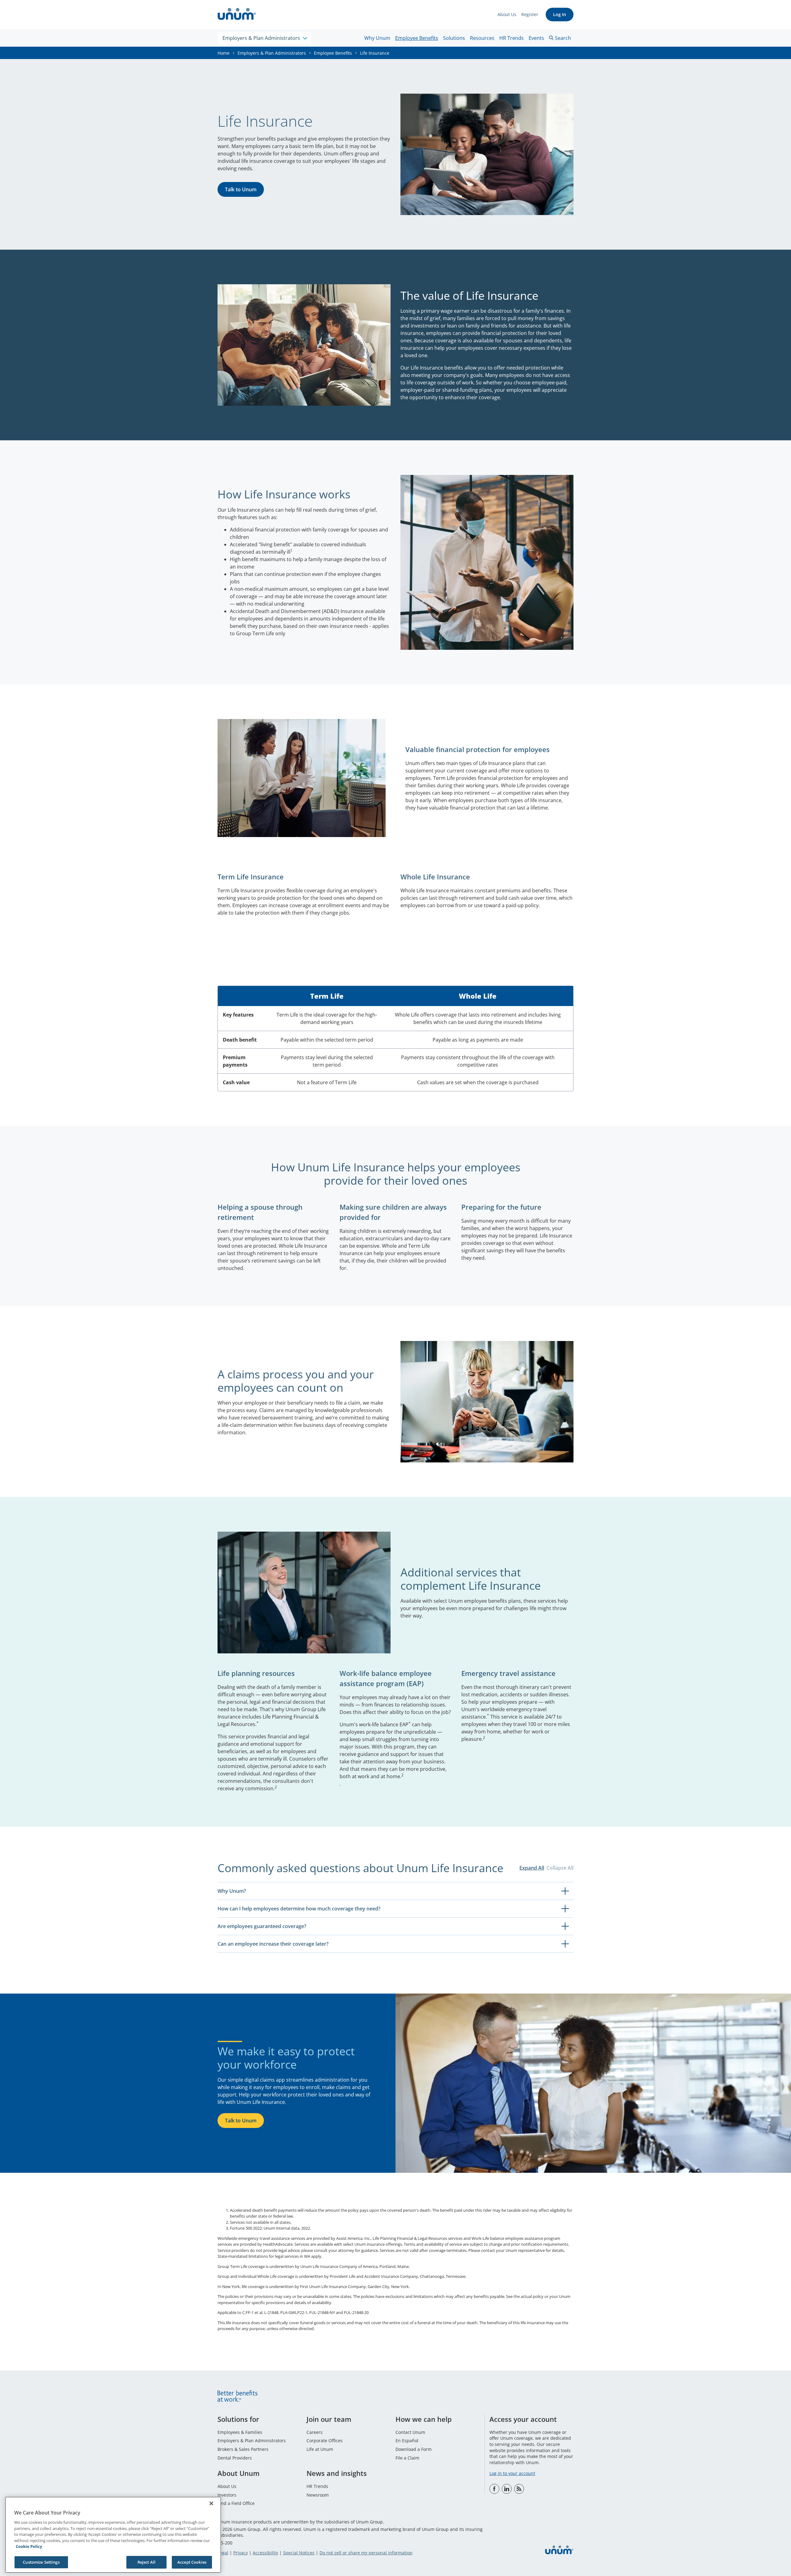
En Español (407, 2441)
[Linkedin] (507, 2489)
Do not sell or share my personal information (366, 2553)
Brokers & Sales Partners (243, 2449)
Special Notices (299, 2553)
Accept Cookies (192, 2562)
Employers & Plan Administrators (272, 53)
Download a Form (414, 2449)
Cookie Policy (29, 2546)
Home (224, 53)
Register (530, 14)
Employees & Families (240, 2432)
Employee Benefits (417, 38)
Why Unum (377, 38)
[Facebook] (494, 2489)
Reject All (146, 2562)
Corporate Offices (325, 2441)
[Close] (211, 2503)
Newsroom (318, 2495)
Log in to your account (512, 2473)
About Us (507, 14)
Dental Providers (235, 2458)
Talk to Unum (241, 189)
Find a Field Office (236, 2503)
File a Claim (407, 2458)
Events (536, 38)
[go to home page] (237, 15)
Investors (227, 2495)
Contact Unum (410, 2432)
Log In (560, 14)
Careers (315, 2432)
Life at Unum (320, 2449)
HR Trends (512, 38)
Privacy (241, 2553)
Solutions (454, 38)
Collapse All (560, 1868)
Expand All (532, 1868)
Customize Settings (41, 2562)
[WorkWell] (519, 2489)
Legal (223, 2553)
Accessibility (265, 2553)
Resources (482, 38)
